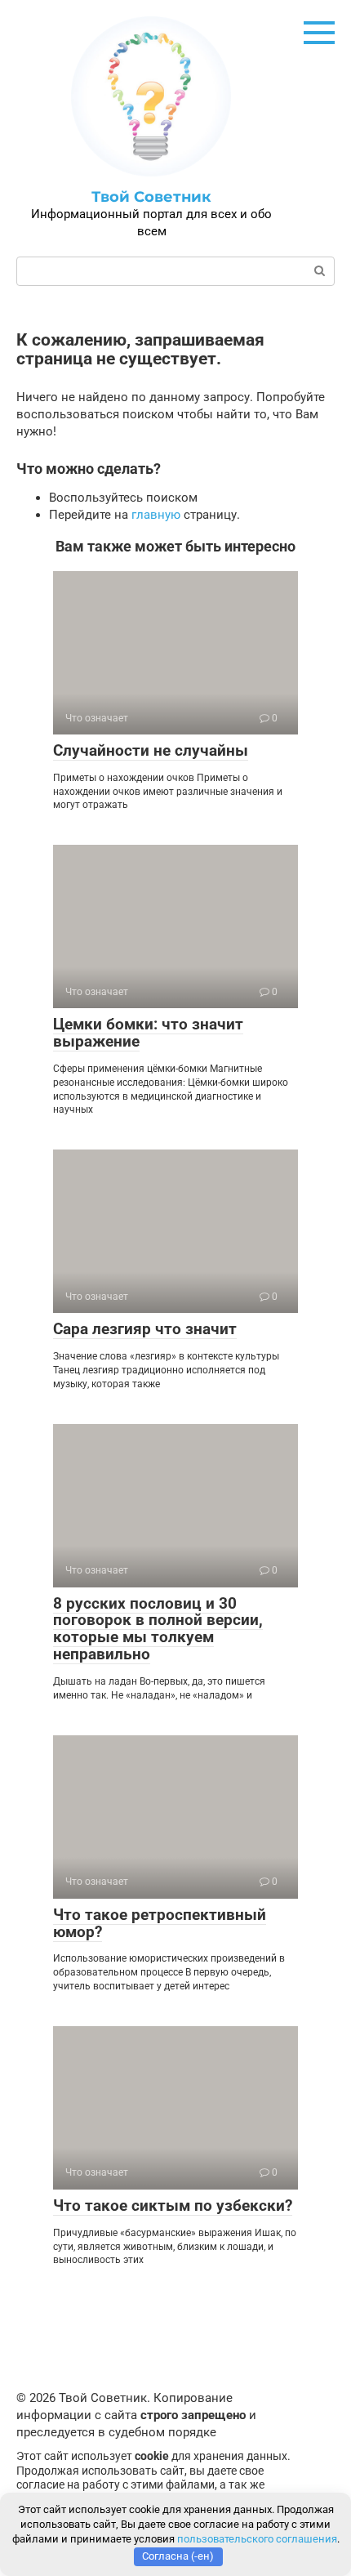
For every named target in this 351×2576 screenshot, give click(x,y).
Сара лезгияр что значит (145, 1329)
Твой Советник (151, 197)
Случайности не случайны (151, 750)
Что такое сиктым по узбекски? (173, 2205)
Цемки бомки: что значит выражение (148, 1033)
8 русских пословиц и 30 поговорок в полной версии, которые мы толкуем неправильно (158, 1629)
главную (156, 515)
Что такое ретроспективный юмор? (160, 1923)
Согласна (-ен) (178, 2556)
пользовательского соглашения (257, 2539)
